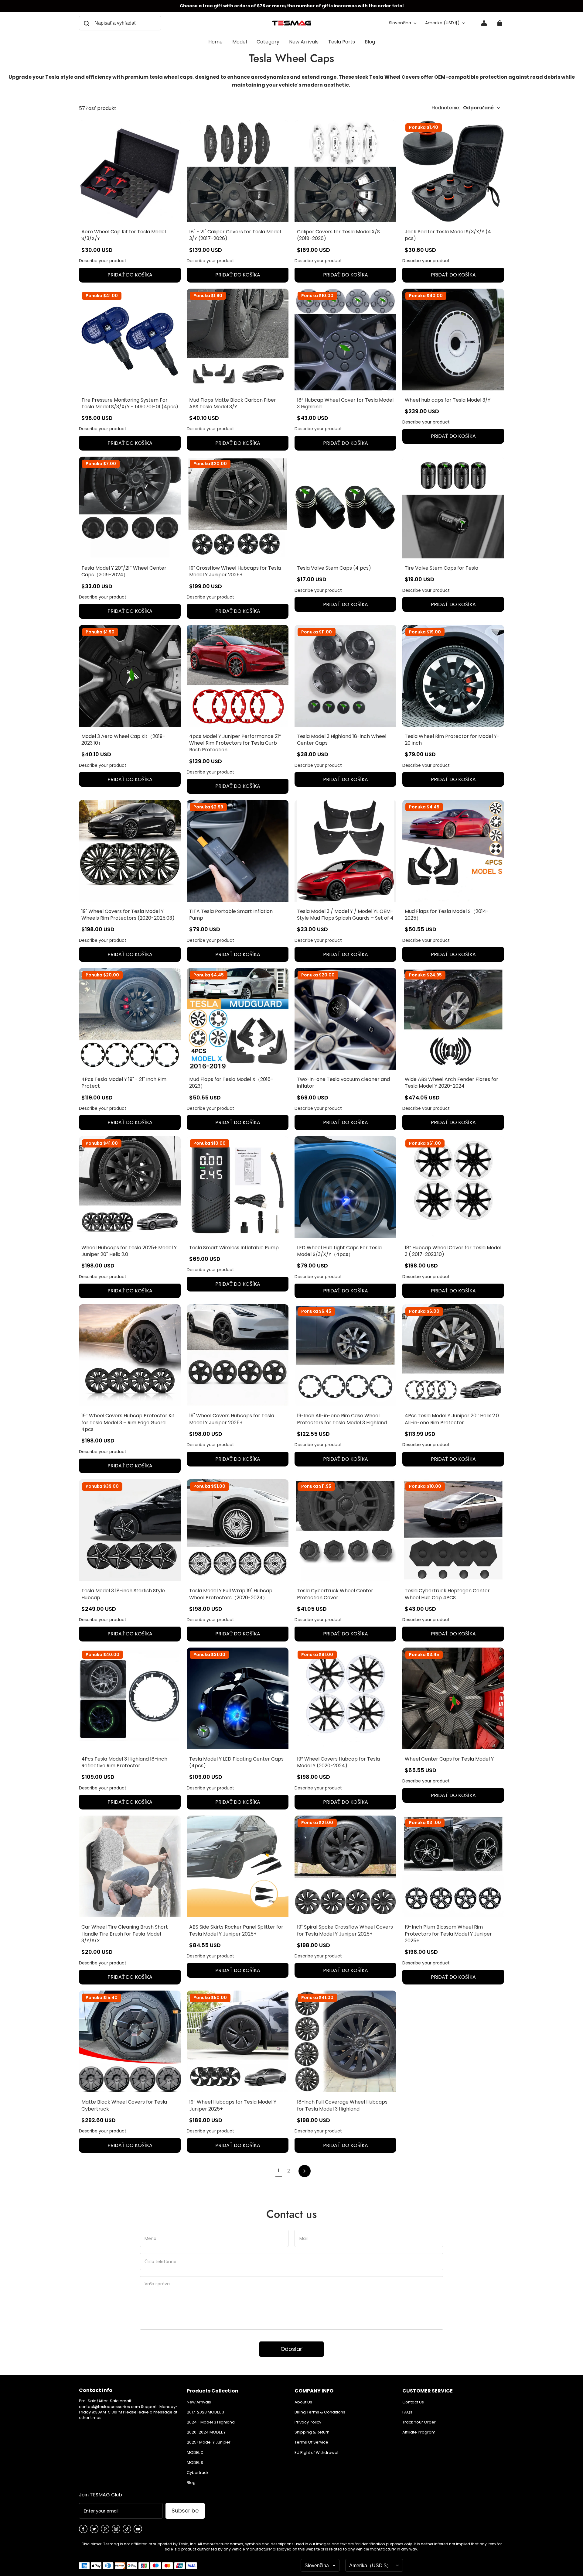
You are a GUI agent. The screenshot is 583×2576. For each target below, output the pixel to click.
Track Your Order (419, 2422)
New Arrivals (199, 2402)
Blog (191, 2483)
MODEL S (195, 2463)
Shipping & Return (312, 2432)
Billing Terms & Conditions (320, 2412)
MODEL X (195, 2453)
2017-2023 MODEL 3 (205, 2412)
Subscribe (185, 2511)
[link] (240, 42)
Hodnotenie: (463, 108)
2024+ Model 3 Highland (211, 2422)
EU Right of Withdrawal (316, 2453)
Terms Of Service (311, 2442)
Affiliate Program (419, 2432)
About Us (303, 2402)
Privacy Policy (308, 2422)
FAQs (407, 2412)
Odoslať (291, 2349)
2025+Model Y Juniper (209, 2442)
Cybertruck (198, 2473)
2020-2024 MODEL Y (206, 2432)
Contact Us (413, 2402)
